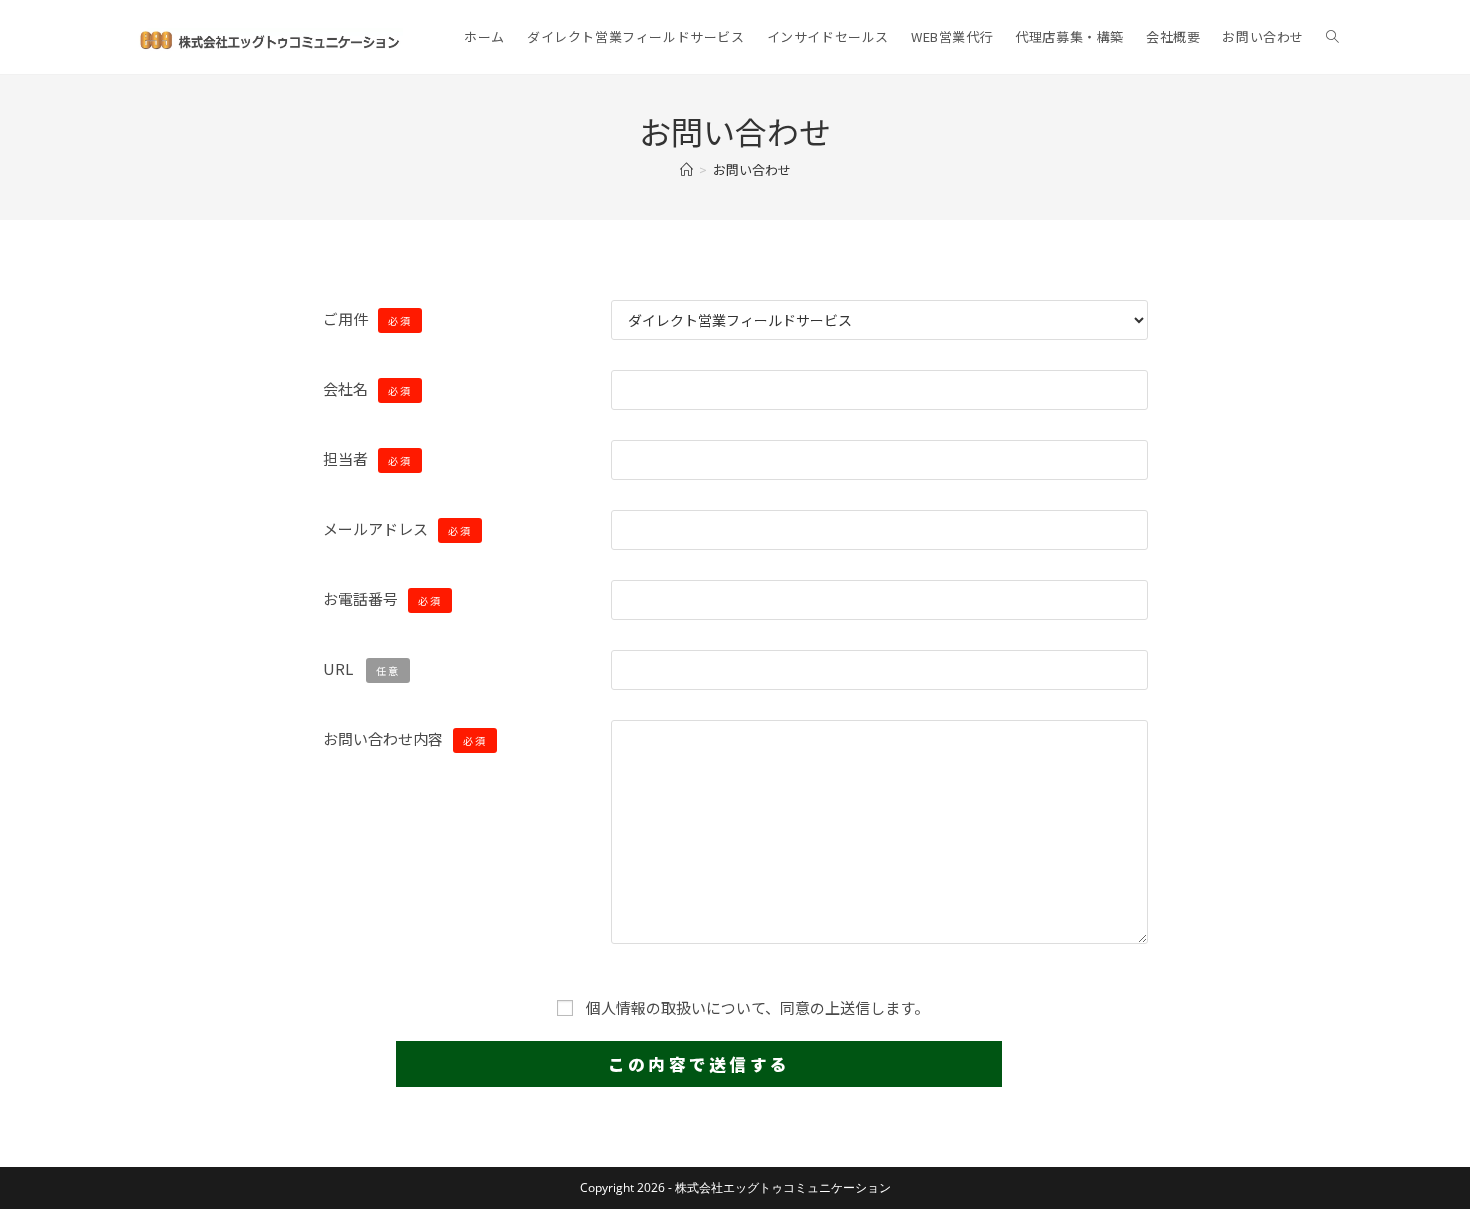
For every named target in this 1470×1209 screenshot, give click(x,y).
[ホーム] (686, 169)
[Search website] (1332, 37)
